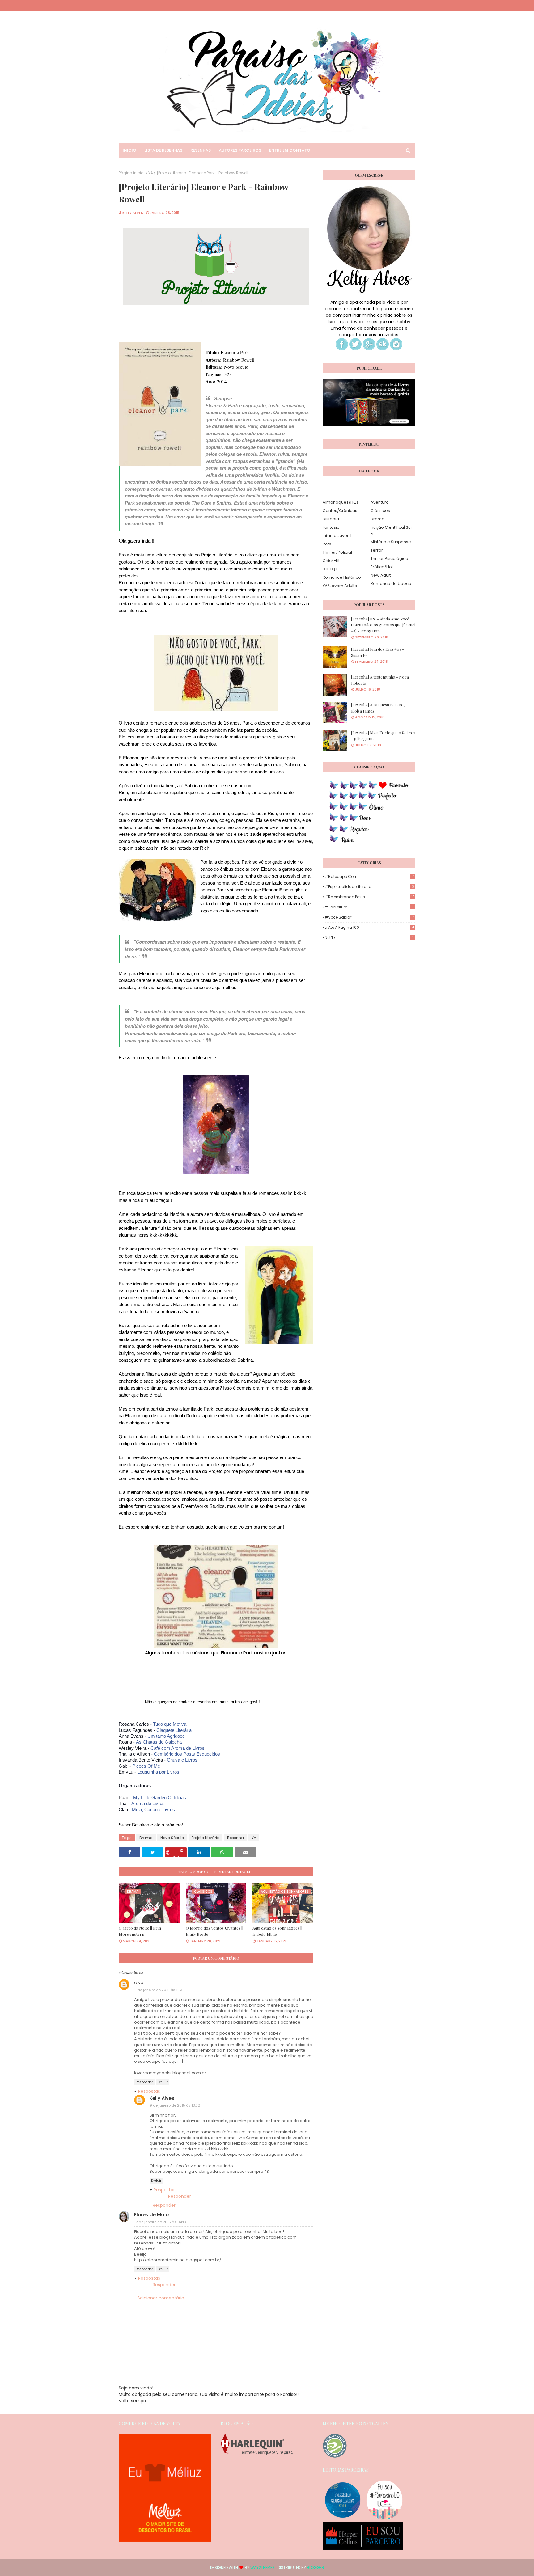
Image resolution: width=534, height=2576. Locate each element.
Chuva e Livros (182, 1760)
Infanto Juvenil (337, 536)
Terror (377, 550)
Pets (327, 544)
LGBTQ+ (330, 569)
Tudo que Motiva (170, 1724)
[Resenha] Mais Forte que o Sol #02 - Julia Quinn (383, 736)
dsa (139, 1983)
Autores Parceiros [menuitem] (240, 150)
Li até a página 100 (369, 927)
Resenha (235, 1838)
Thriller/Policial (337, 552)
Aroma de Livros (148, 1803)
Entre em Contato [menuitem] (290, 150)
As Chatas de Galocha (159, 1742)
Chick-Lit (331, 561)
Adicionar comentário (161, 2298)
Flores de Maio (151, 2215)
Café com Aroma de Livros (178, 1748)
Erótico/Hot (382, 567)
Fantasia (331, 527)
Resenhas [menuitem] (201, 150)
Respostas (149, 2091)
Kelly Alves (133, 213)
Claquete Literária (174, 1730)
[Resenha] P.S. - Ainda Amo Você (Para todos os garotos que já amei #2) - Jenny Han (383, 625)
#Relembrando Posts (370, 897)
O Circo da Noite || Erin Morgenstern (140, 1931)
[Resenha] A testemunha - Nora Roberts (380, 680)
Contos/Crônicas (340, 511)
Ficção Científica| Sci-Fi (392, 530)
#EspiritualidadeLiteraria (369, 887)
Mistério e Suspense (391, 542)
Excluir (163, 2082)
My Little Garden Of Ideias (160, 1798)
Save (175, 1856)
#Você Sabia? (369, 917)
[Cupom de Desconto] (165, 2540)
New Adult (381, 575)
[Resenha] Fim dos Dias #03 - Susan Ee (377, 652)
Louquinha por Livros (158, 1772)
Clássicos (380, 511)
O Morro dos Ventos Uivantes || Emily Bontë (214, 1931)
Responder (144, 2082)
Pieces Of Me (146, 1766)
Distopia (331, 519)
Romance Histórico (342, 577)
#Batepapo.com (370, 876)
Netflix (369, 938)
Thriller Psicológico (389, 558)
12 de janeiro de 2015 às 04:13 (160, 2222)
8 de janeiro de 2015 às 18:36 (160, 1990)
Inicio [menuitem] (129, 150)
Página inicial (132, 173)
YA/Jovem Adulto (340, 586)
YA (151, 173)
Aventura (380, 502)
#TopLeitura (369, 907)
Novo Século (172, 1838)
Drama (146, 1838)
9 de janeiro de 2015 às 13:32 (175, 2105)
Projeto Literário (206, 1838)
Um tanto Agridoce (166, 1736)
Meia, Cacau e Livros (153, 1810)
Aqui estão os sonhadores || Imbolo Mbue (277, 1931)
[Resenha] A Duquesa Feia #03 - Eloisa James (380, 708)
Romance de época (391, 584)
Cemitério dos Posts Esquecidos (187, 1754)
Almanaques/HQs (341, 502)
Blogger (316, 2568)
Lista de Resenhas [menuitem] (163, 150)
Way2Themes (263, 2568)
